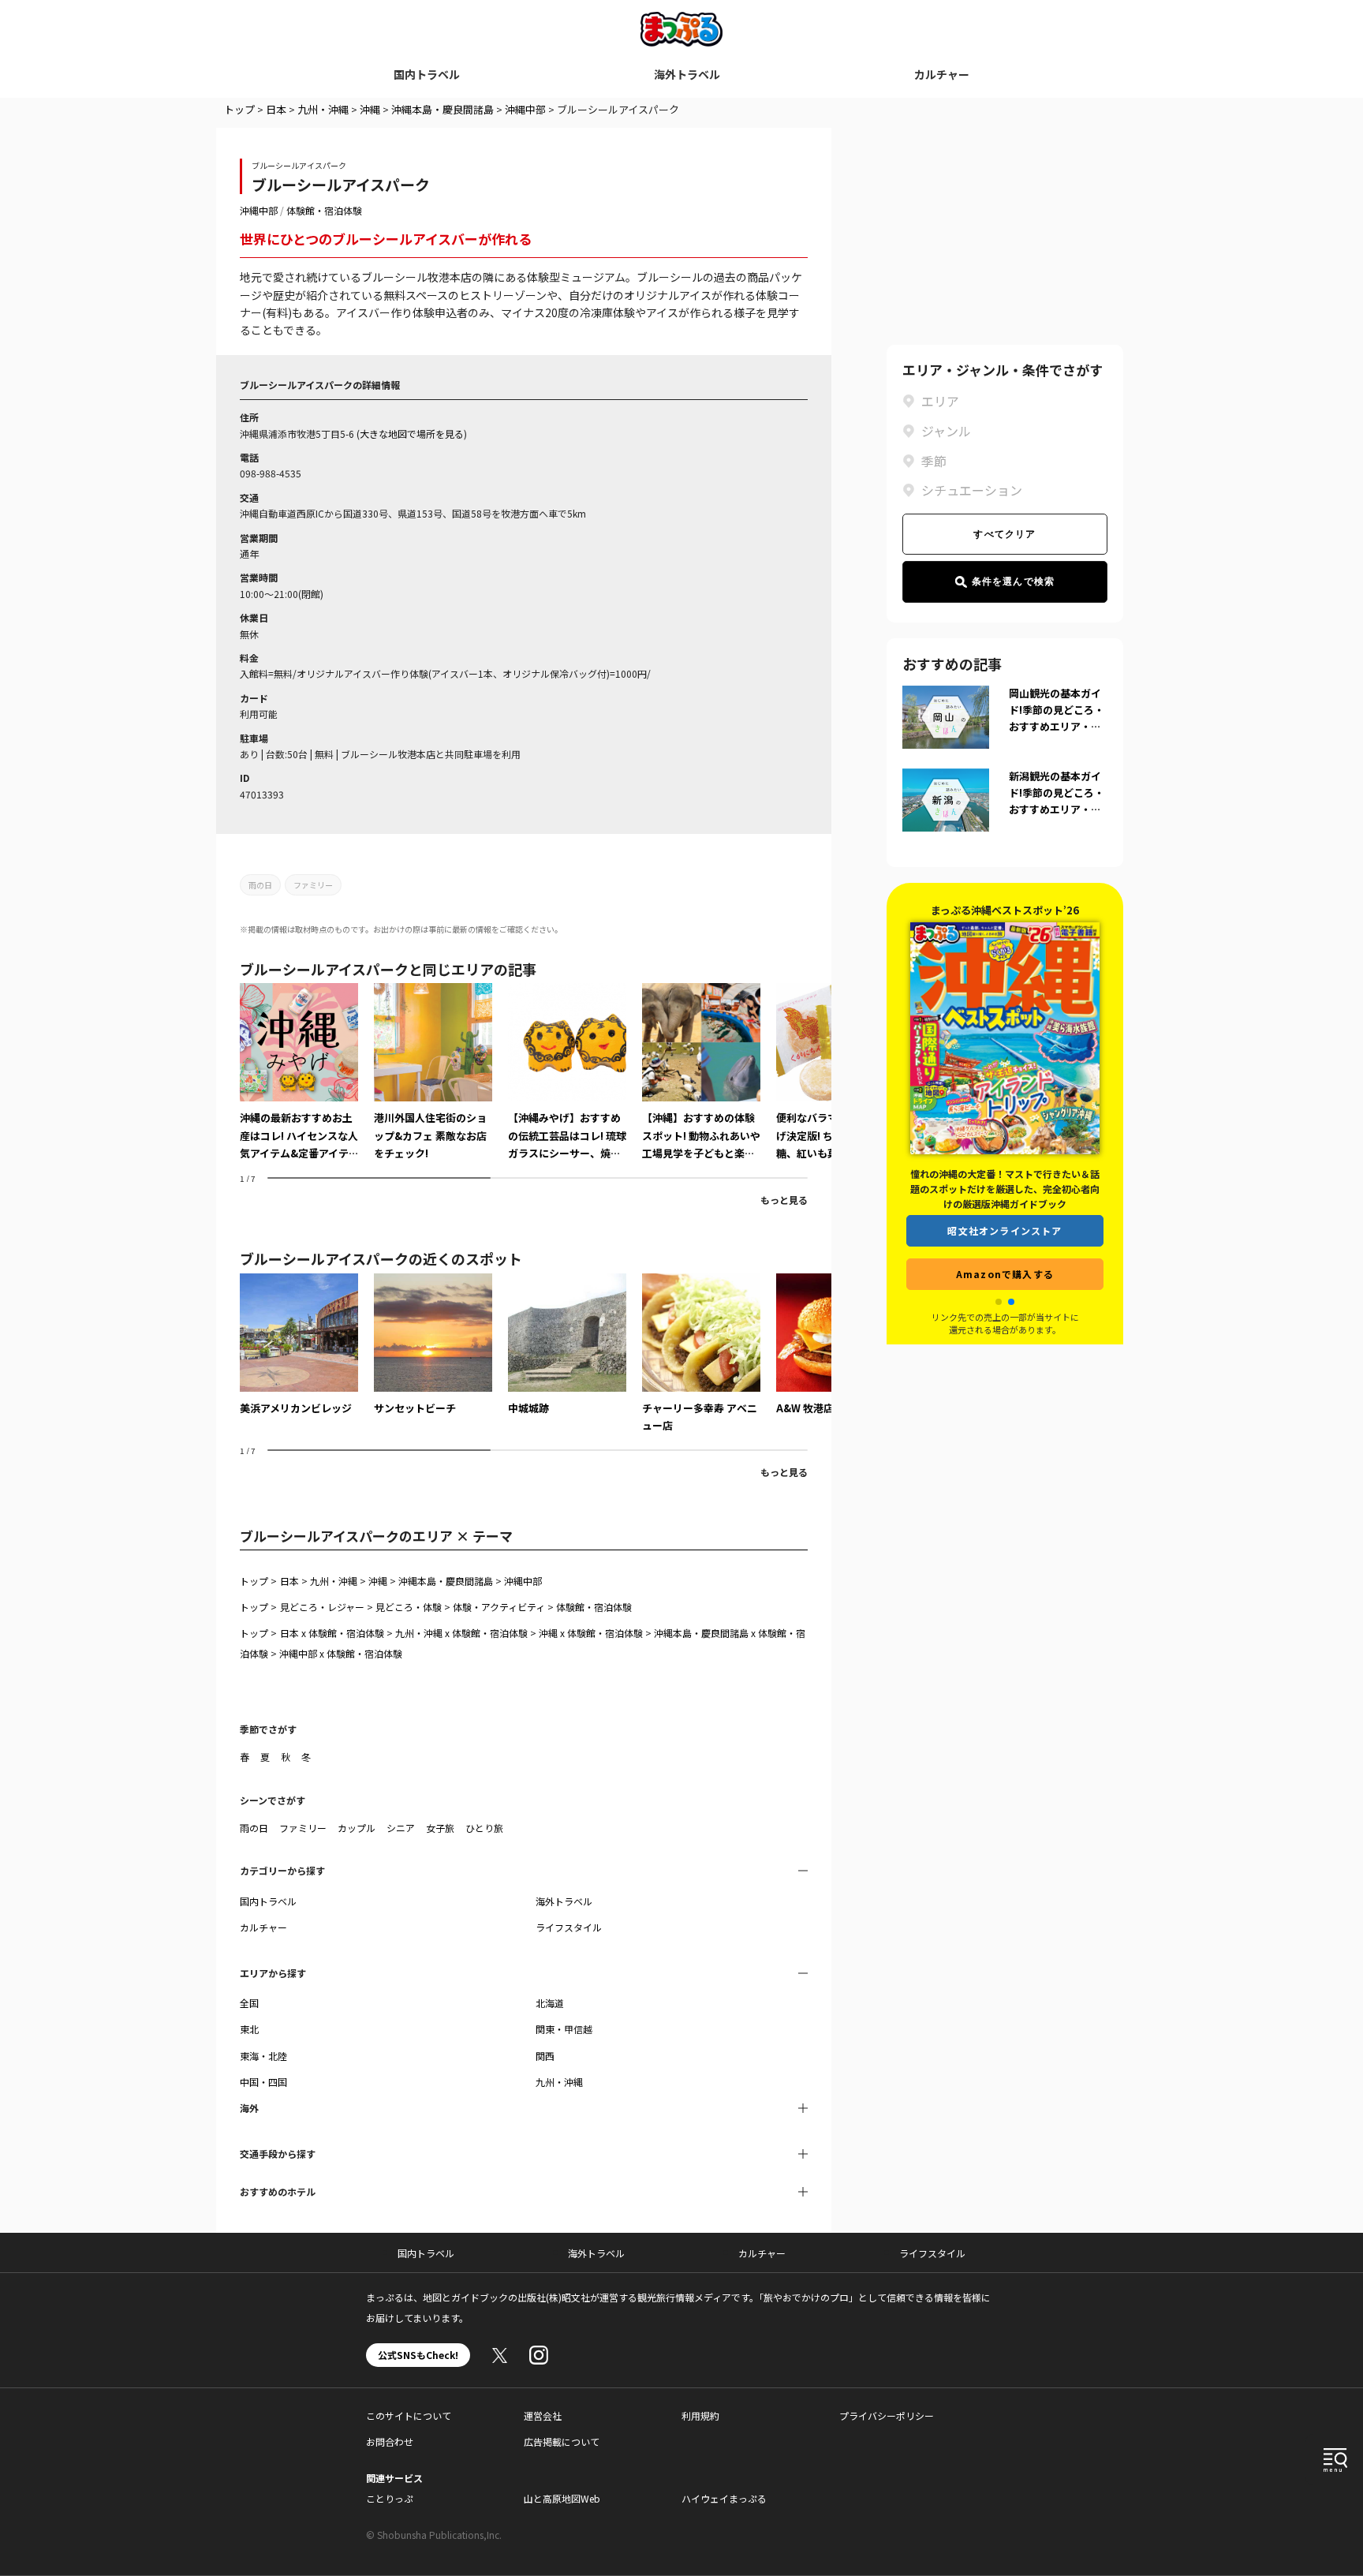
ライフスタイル (569, 1927)
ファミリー (313, 885)
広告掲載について (562, 2441)
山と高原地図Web (562, 2498)
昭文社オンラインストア (1005, 1230)
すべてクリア (1005, 534)
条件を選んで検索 (1014, 581)
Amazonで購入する (1005, 1274)
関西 (545, 2056)
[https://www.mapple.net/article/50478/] (433, 1072)
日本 (276, 109)
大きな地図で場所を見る (412, 434)
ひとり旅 (484, 1828)
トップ (239, 109)
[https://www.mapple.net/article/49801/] (567, 1072)
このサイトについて (409, 2415)
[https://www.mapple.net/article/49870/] (701, 1072)
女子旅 (440, 1828)
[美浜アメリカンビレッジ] (299, 1345)
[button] (999, 1302)
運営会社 (543, 2415)
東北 (249, 2029)
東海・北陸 (263, 2056)
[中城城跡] (567, 1345)
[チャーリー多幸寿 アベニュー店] (701, 1354)
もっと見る (784, 1200)
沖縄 (370, 109)
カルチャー (942, 74)
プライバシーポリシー (887, 2415)
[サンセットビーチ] (433, 1345)
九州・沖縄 (323, 109)
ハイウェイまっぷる (724, 2498)
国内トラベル (427, 74)
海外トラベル (687, 74)
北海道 (550, 2003)
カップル (357, 1828)
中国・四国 (263, 2082)
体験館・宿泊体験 (324, 210)
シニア (401, 1828)
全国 (249, 2003)
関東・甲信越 (564, 2029)
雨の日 (260, 885)
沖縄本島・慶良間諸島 (443, 109)
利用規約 (700, 2415)
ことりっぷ (390, 2498)
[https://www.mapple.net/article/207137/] (299, 1072)
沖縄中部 (525, 109)
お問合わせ (390, 2441)
